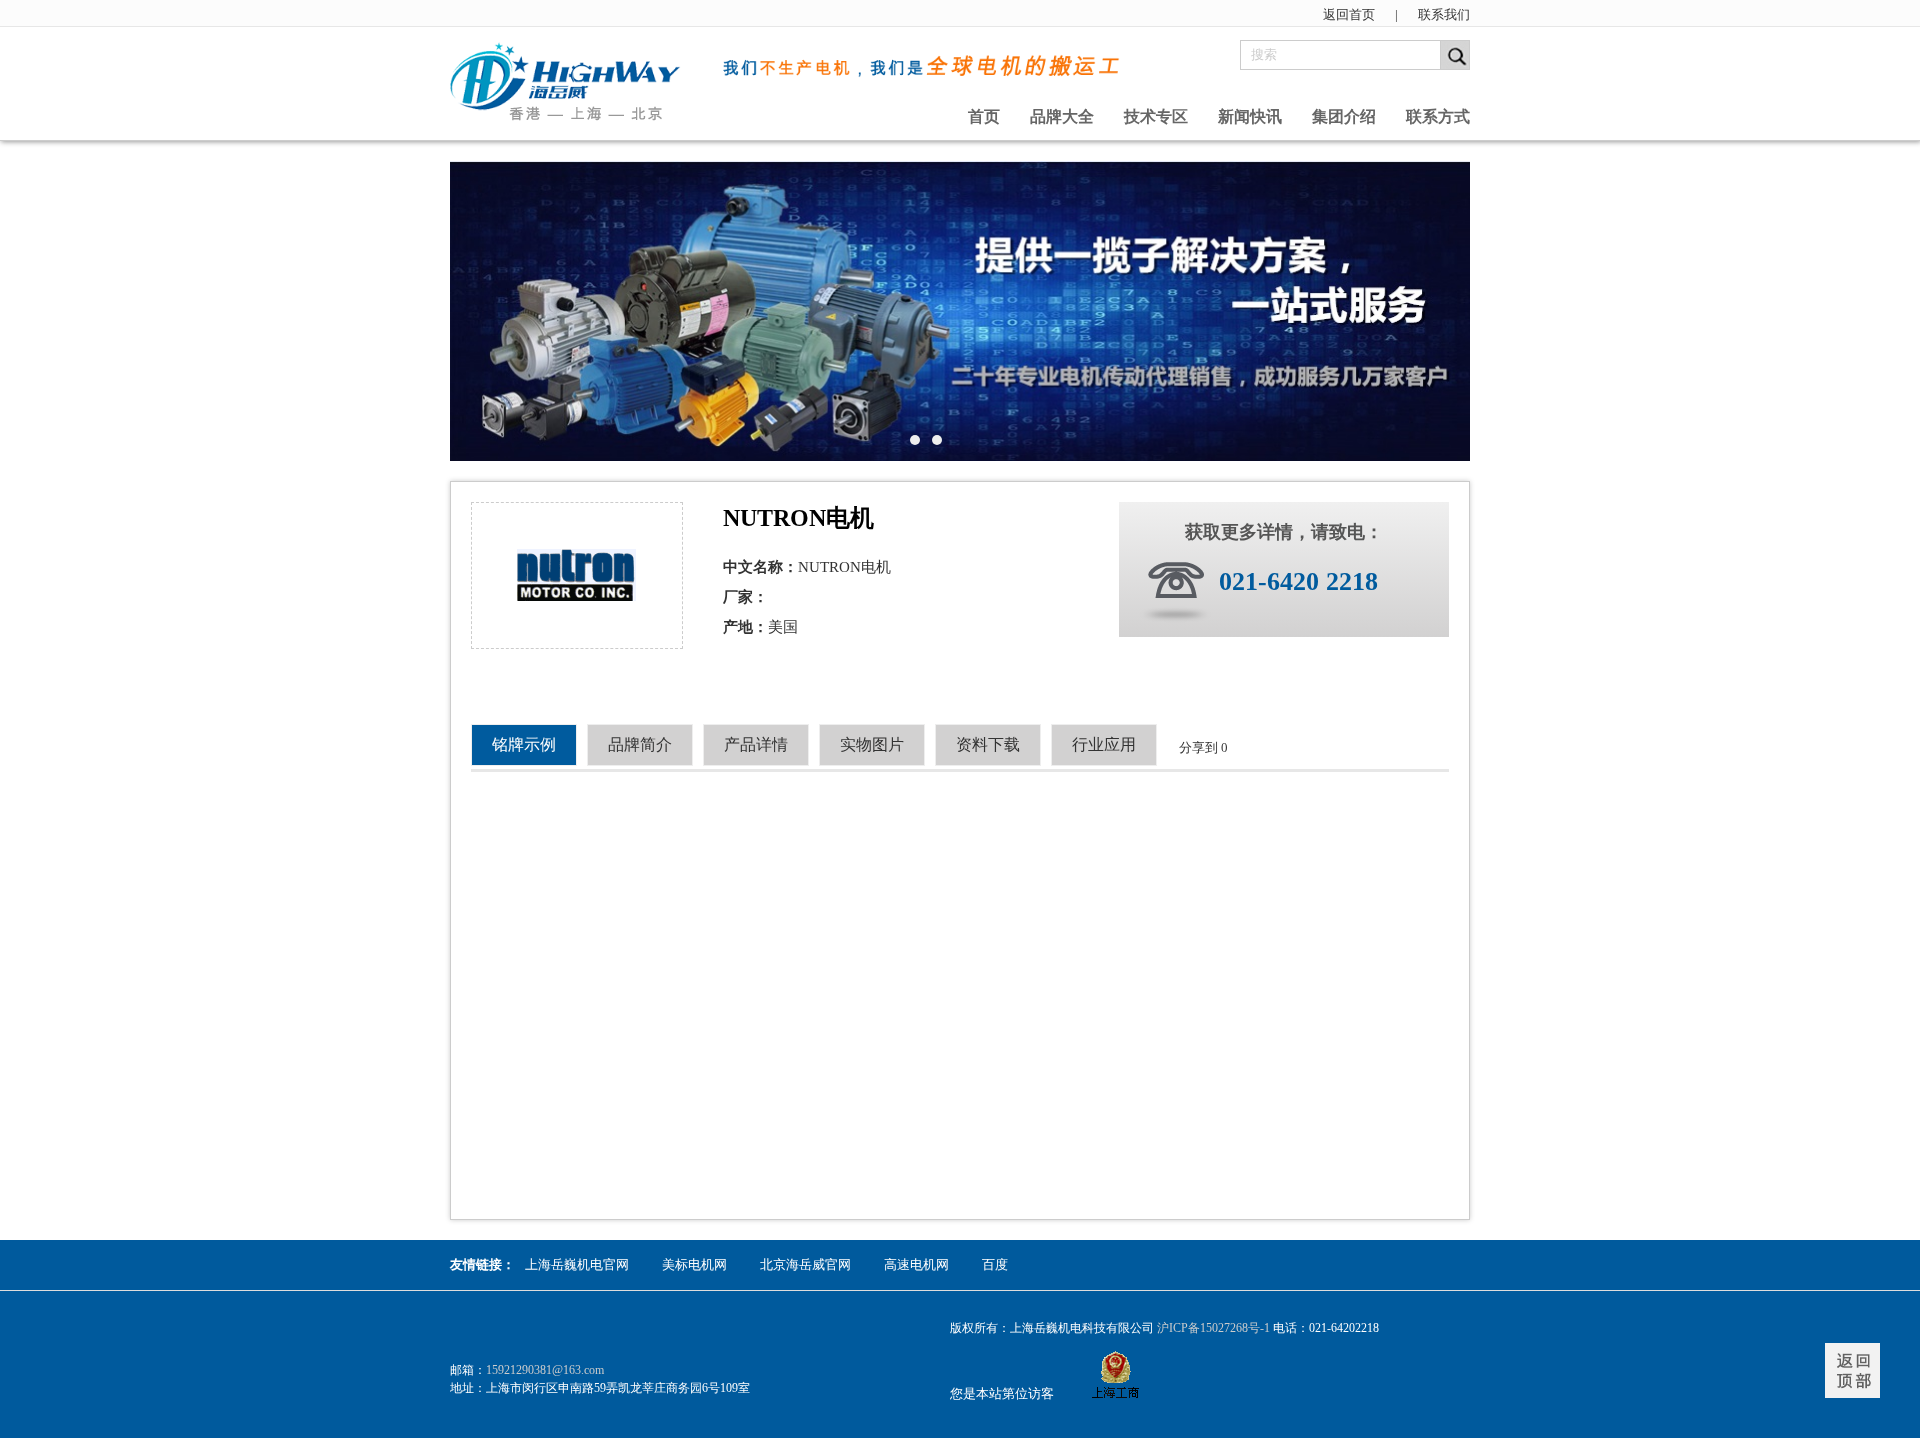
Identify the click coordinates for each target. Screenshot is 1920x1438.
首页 (984, 116)
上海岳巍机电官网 (577, 1264)
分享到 (1198, 747)
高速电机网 (916, 1264)
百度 (995, 1264)
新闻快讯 (1250, 116)
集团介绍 (1344, 116)
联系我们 (1444, 14)
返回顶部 (1852, 1370)
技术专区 (1156, 116)
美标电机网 (694, 1264)
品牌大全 (1062, 116)
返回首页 (1349, 14)
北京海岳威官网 (805, 1264)
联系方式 (1438, 116)
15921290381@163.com (545, 1370)
